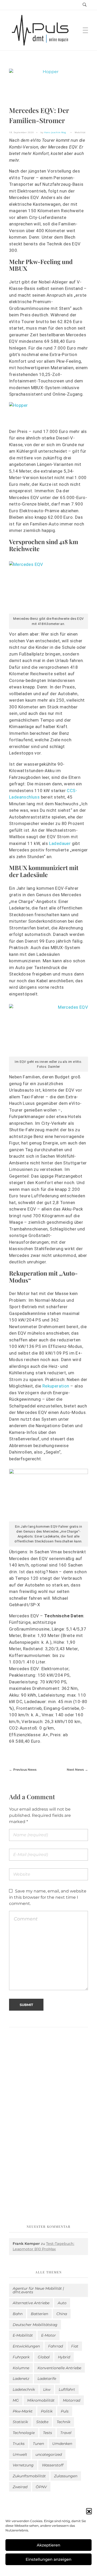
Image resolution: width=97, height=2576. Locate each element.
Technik (64, 2422)
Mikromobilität (41, 2400)
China (62, 2314)
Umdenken (62, 2444)
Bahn (18, 2314)
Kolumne (21, 2368)
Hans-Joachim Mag (55, 132)
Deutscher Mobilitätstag (35, 2325)
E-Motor (48, 2335)
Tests (47, 2433)
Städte (42, 2422)
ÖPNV (41, 2487)
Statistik (20, 2422)
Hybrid (64, 2357)
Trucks (19, 2444)
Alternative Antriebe (31, 2303)
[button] (89, 2511)
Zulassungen (66, 2476)
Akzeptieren (48, 2545)
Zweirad (20, 2487)
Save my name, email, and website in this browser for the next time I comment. (48, 1897)
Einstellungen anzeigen (48, 2559)
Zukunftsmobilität (29, 2476)
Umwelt (20, 2454)
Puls (65, 2411)
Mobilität (80, 132)
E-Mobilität (23, 2335)
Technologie (24, 2433)
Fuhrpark (21, 2357)
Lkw (47, 2389)
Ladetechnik (24, 2389)
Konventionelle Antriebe (59, 2368)
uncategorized (49, 2454)
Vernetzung (23, 2465)
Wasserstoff (53, 2465)
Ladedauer (60, 843)
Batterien (39, 2314)
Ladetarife (47, 2379)
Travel (66, 2433)
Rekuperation (56, 1386)
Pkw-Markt (23, 2411)
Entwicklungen (26, 2346)
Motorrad (72, 2400)
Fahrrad (55, 2346)
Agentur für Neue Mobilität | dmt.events (38, 2290)
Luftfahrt (67, 2389)
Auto (62, 2303)
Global (44, 2357)
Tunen (38, 2444)
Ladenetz (21, 2379)
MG (16, 2400)
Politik (47, 2411)
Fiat (75, 2346)
